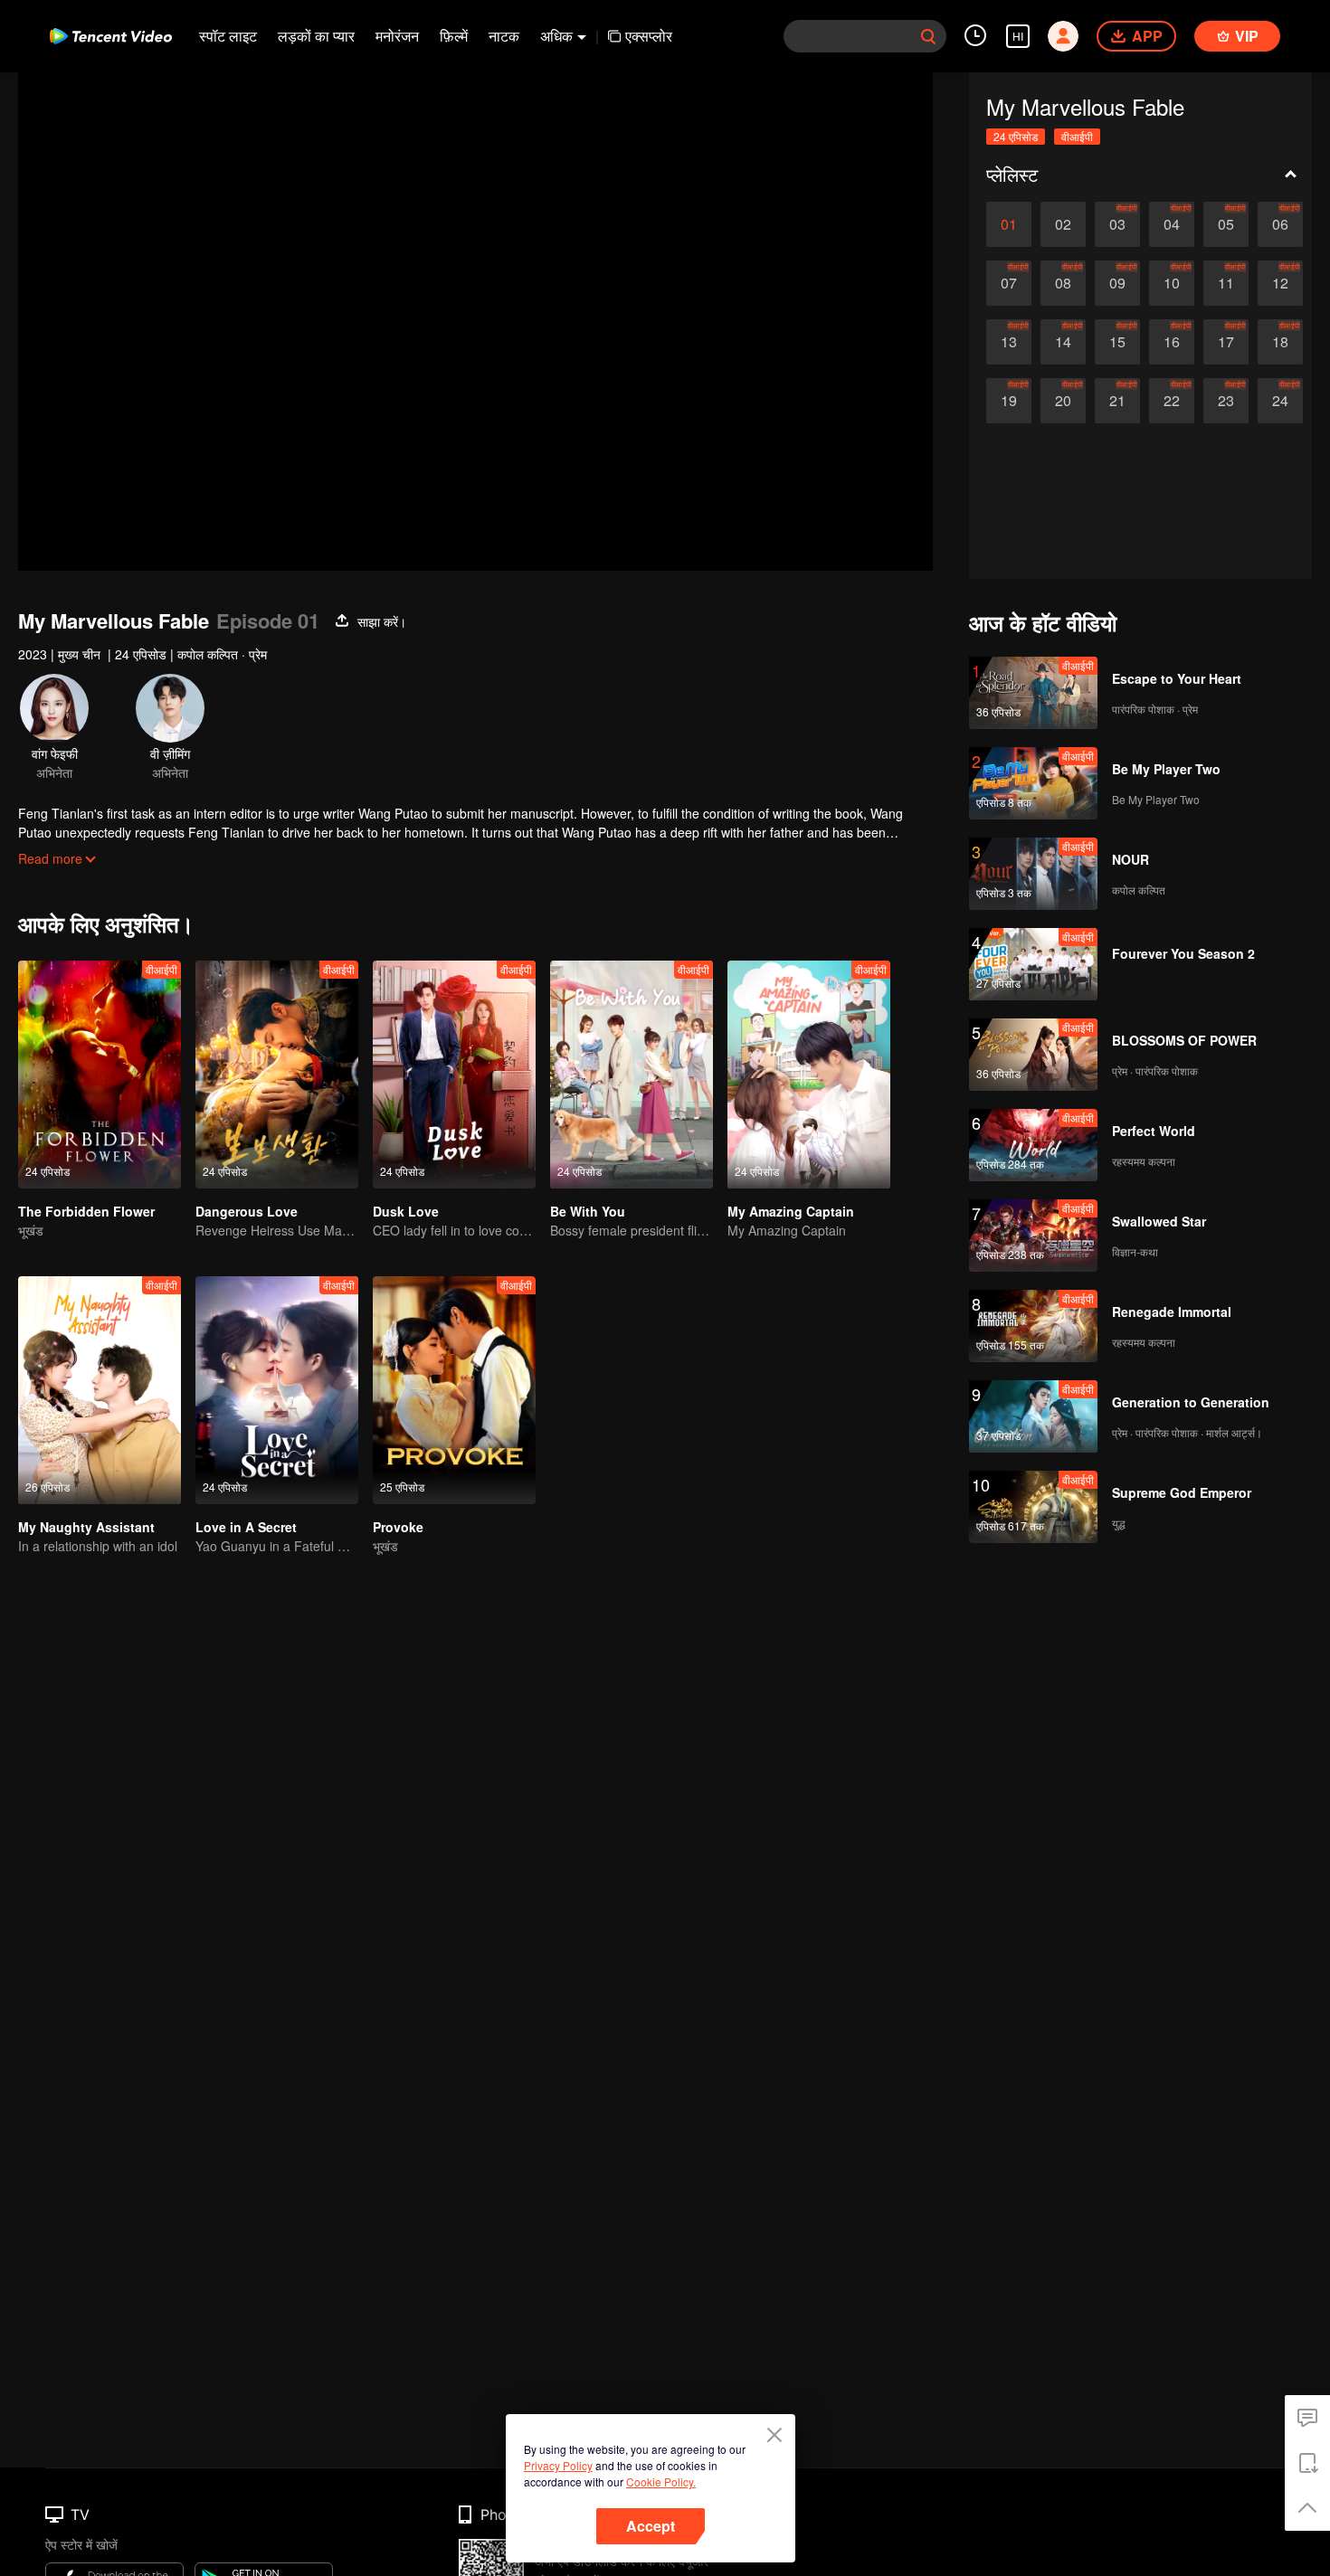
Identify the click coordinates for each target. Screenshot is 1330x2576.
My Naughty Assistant (86, 1527)
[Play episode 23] (1226, 401)
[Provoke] (454, 1390)
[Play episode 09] (1117, 283)
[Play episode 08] (1063, 283)
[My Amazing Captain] (809, 1075)
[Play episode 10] (1172, 283)
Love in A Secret (246, 1527)
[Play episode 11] (1226, 283)
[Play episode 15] (1117, 342)
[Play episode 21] (1117, 401)
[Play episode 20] (1063, 401)
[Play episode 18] (1280, 342)
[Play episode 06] (1280, 224)
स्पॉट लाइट (228, 36)
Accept (651, 2526)
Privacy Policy (558, 2465)
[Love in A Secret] (277, 1390)
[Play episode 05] (1226, 224)
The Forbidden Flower (86, 1211)
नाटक (504, 36)
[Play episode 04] (1172, 224)
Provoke (398, 1527)
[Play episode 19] (1009, 401)
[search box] (928, 36)
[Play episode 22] (1172, 401)
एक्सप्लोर (649, 36)
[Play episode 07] (1009, 283)
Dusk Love (406, 1211)
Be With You (588, 1211)
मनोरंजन (397, 36)
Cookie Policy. (661, 2481)
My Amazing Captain (791, 1211)
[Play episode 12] (1280, 283)
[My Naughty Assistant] (100, 1390)
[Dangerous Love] (277, 1075)
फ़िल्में (454, 36)
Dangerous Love (247, 1211)
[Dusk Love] (454, 1075)
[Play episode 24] (1280, 401)
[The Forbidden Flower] (100, 1075)
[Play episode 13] (1009, 342)
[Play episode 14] (1063, 342)
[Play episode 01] (1009, 224)
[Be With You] (632, 1075)
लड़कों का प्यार (316, 36)
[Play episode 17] (1226, 342)
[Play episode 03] (1117, 224)
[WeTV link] (111, 36)
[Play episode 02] (1063, 224)
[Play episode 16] (1172, 342)
